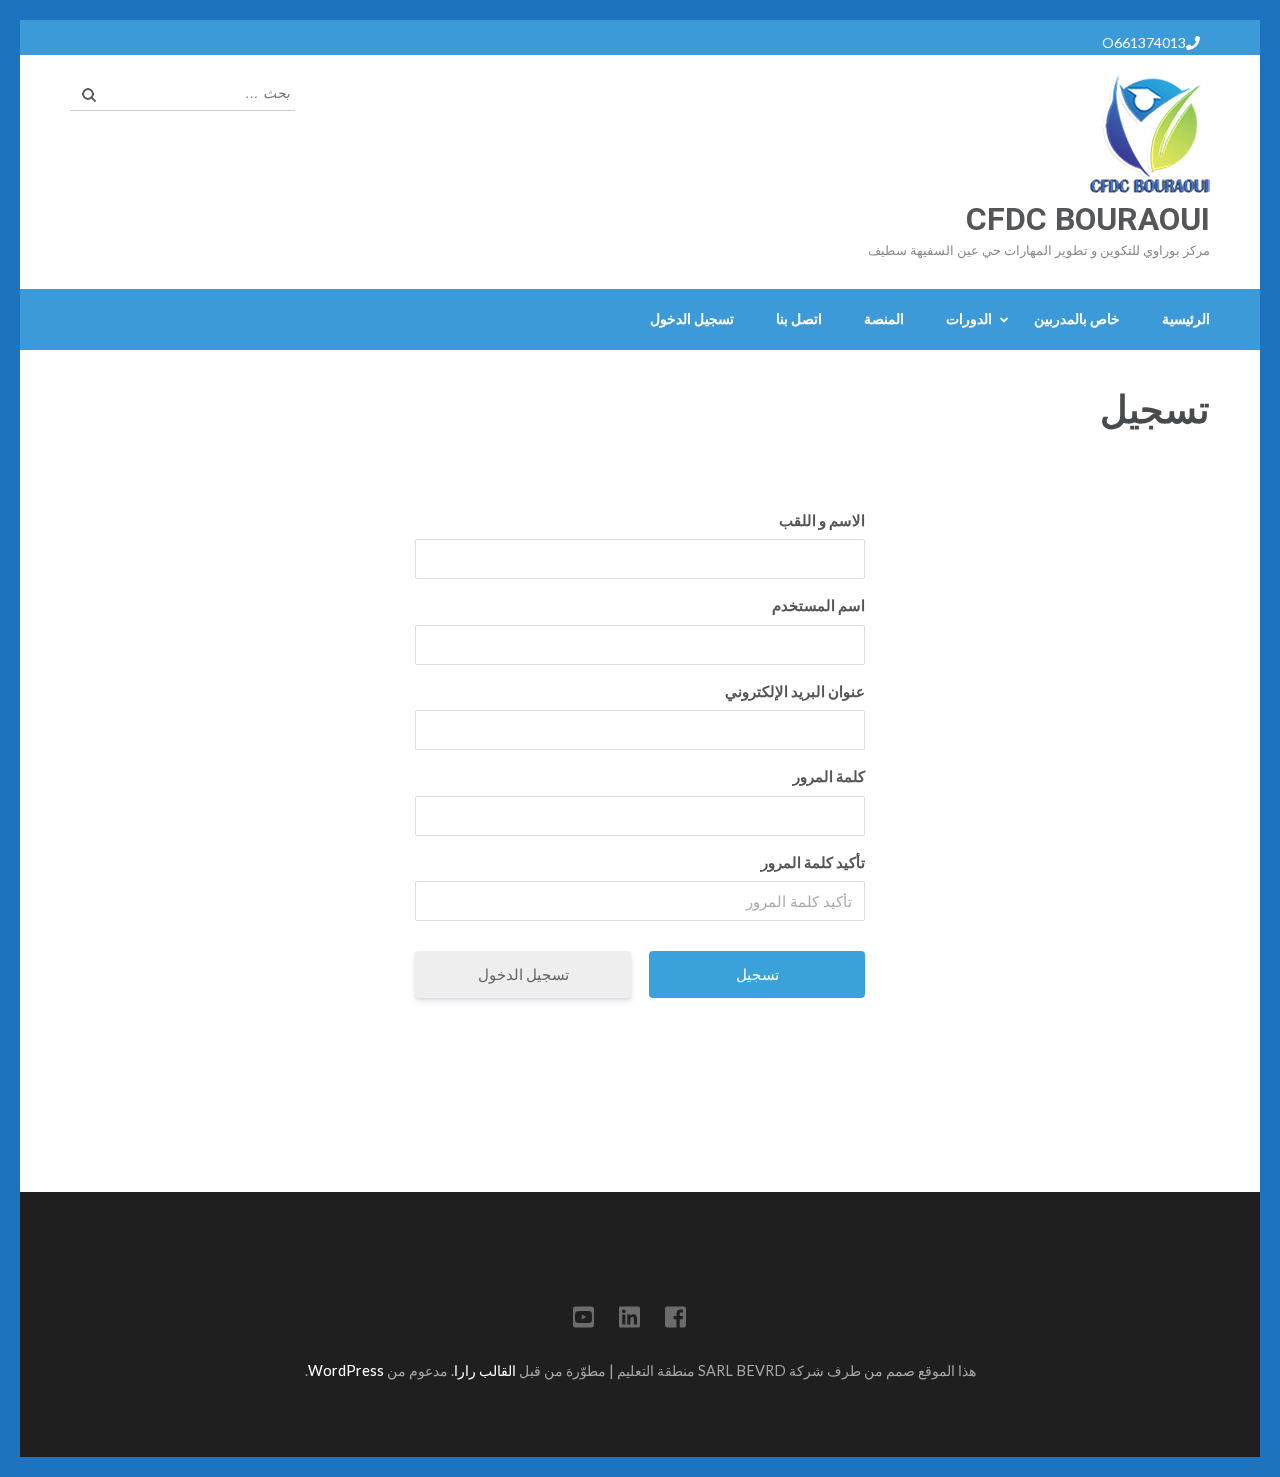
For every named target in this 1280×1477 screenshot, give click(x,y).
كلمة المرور (829, 776)
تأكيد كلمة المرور (813, 862)
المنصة (884, 318)
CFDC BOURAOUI (1088, 219)
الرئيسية (1186, 318)
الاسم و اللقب (822, 520)
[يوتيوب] (583, 1320)
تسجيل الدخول (692, 318)
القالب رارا (485, 1370)
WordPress (346, 1370)
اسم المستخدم (818, 605)
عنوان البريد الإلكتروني (795, 691)
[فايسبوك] (675, 1320)
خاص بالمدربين (1077, 318)
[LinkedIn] (629, 1320)
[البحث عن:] (197, 91)
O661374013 (1144, 42)
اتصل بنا (799, 318)
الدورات (969, 318)
